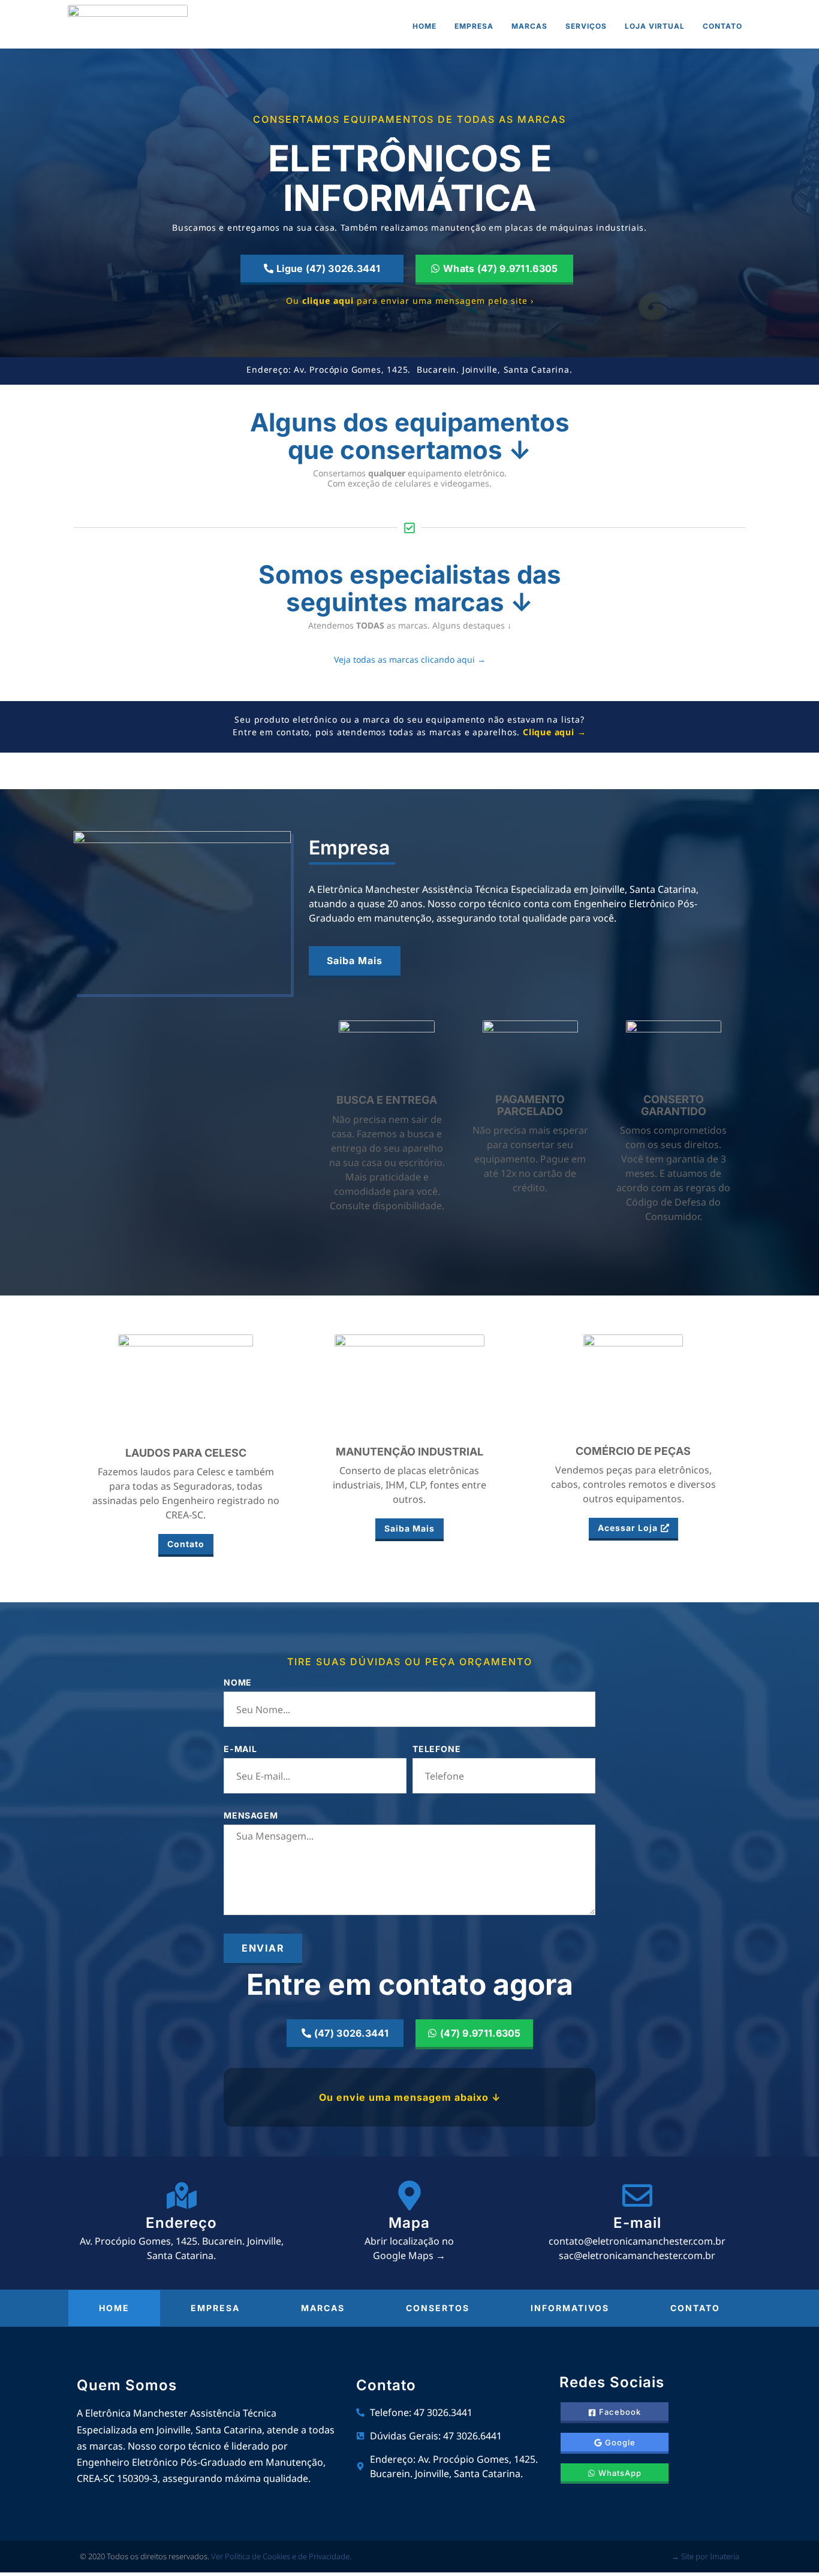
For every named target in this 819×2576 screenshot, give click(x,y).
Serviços (586, 26)
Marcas (529, 26)
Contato (722, 26)
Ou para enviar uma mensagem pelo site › (410, 301)
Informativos (570, 2308)
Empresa (474, 26)
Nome (238, 1683)
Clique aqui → (554, 732)
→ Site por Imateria (705, 2556)
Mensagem (251, 1816)
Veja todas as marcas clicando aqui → (410, 659)
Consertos (438, 2308)
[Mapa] (409, 2196)
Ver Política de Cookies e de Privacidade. (281, 2556)
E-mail (240, 1749)
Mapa (409, 2223)
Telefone (436, 1749)
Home (424, 26)
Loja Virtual (655, 26)
